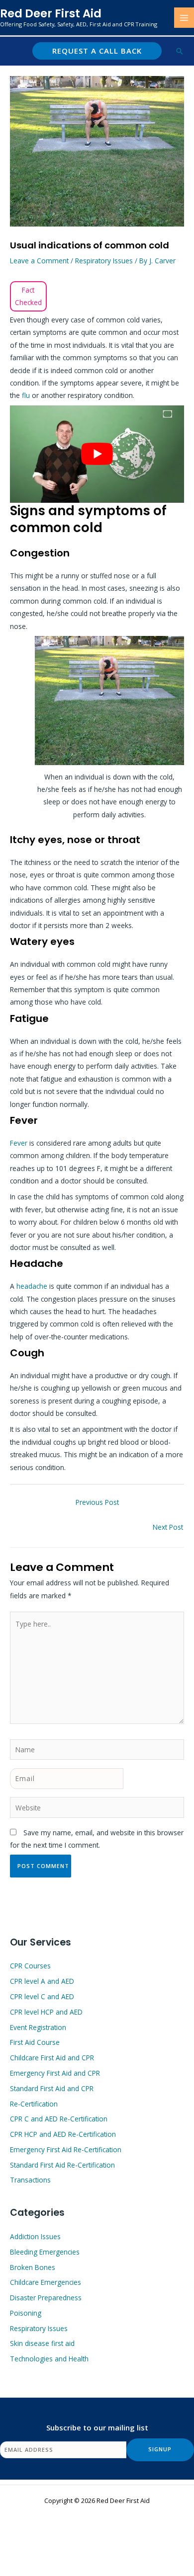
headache (33, 1286)
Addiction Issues (35, 2236)
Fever (20, 1143)
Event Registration (38, 2027)
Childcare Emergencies (46, 2282)
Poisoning (26, 2313)
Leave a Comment (39, 261)
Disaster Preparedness (46, 2298)
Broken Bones (33, 2267)
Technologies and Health (49, 2359)
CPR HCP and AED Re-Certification (63, 2134)
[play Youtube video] (97, 454)
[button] (97, 51)
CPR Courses (30, 1966)
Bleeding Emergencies (45, 2252)
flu (27, 395)
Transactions (30, 2180)
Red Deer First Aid (51, 13)
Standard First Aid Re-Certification (62, 2165)
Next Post (168, 1527)
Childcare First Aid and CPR (52, 2058)
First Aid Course (35, 2042)
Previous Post (97, 1502)
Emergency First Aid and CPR (55, 2073)
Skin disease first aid (42, 2343)
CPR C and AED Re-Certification (59, 2119)
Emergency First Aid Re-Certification (66, 2149)
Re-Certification (34, 2104)
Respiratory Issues (104, 261)
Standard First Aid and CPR (52, 2088)
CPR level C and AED (42, 1996)
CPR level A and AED (42, 1981)
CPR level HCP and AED (46, 2012)
